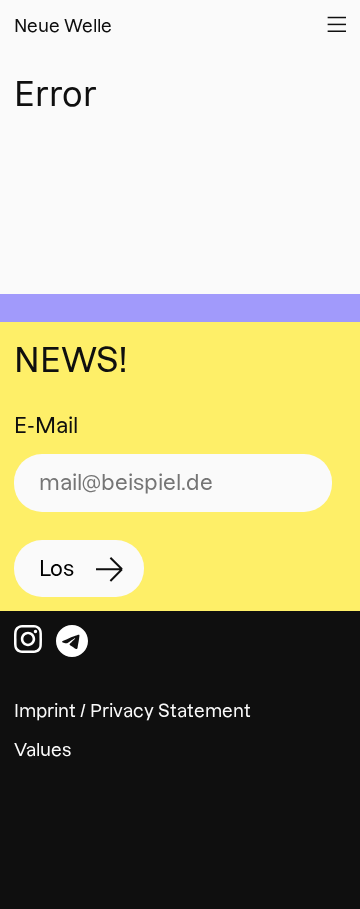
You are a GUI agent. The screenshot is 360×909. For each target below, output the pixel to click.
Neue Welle (63, 25)
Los (56, 568)
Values (43, 749)
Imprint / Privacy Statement (132, 710)
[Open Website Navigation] (336, 24)
